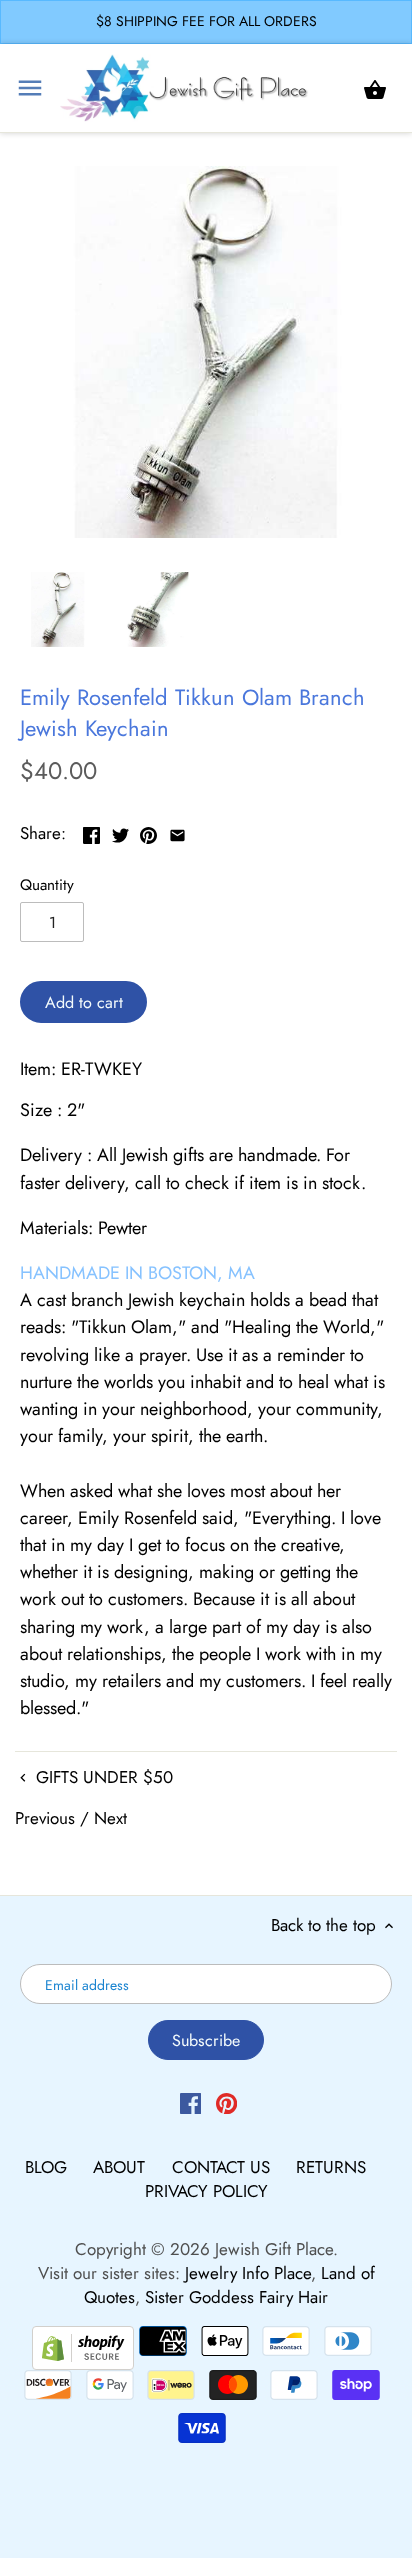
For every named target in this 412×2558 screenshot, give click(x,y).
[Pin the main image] (148, 831)
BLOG (48, 2167)
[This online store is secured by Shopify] (83, 2346)
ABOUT (121, 2167)
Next (110, 1818)
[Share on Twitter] (120, 831)
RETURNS (331, 2167)
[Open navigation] (30, 88)
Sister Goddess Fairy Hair (236, 2297)
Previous (45, 1818)
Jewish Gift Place (274, 2249)
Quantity (47, 885)
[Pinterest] (226, 2103)
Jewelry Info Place (248, 2273)
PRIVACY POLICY (206, 2191)
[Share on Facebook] (91, 831)
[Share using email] (177, 831)
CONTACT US (223, 2167)
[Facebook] (190, 2103)
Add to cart (84, 1002)
